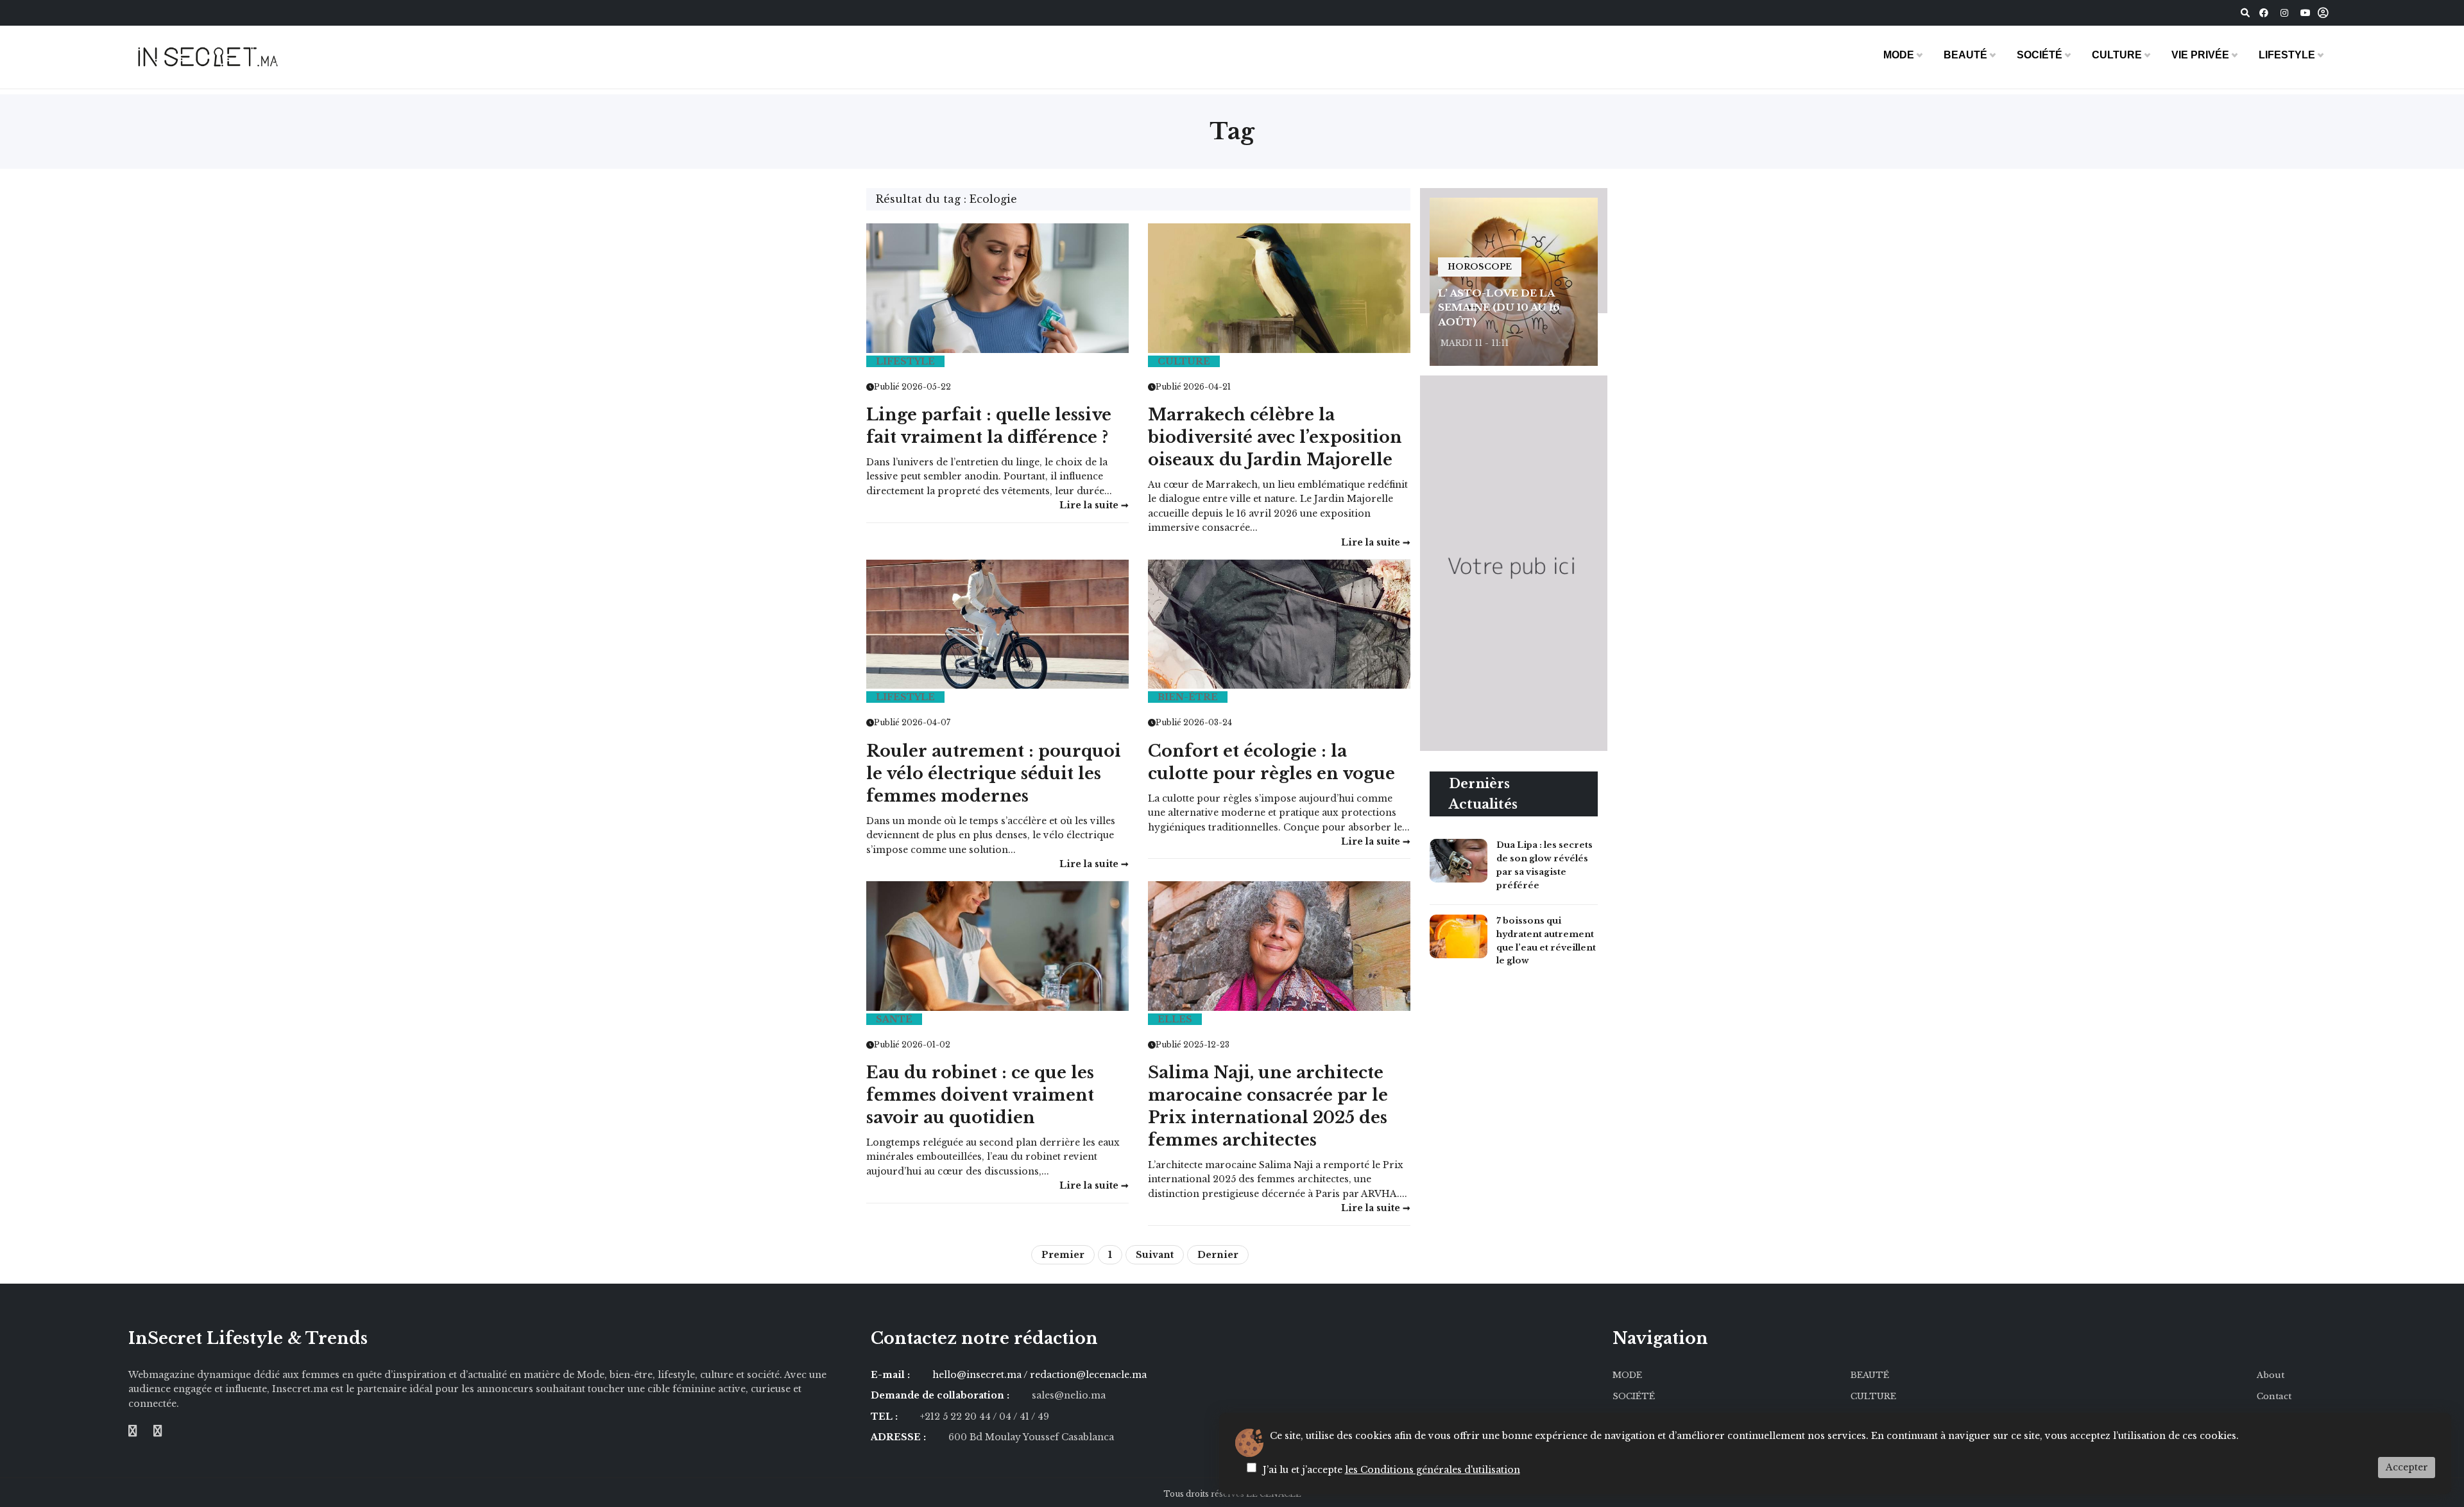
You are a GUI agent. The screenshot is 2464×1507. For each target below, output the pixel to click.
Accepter (2407, 1467)
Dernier (1218, 1255)
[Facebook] (2264, 13)
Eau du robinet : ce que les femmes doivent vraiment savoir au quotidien (980, 1095)
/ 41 (1022, 1417)
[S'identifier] (2323, 13)
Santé (894, 1019)
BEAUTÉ (1965, 55)
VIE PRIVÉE (2200, 55)
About (2271, 1375)
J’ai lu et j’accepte (1391, 1470)
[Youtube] (2306, 13)
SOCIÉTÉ (2040, 55)
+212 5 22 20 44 (956, 1417)
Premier (1063, 1255)
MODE (1899, 55)
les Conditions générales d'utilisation (1433, 1470)
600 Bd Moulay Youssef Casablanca (1031, 1437)
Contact (2274, 1396)
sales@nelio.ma (1069, 1395)
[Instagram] (2284, 13)
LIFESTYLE (2287, 55)
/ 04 (1002, 1417)
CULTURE (2117, 55)
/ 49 (1040, 1417)
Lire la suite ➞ (1094, 864)
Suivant (1155, 1255)
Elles (1175, 1019)
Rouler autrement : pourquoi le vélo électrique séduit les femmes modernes (994, 774)
